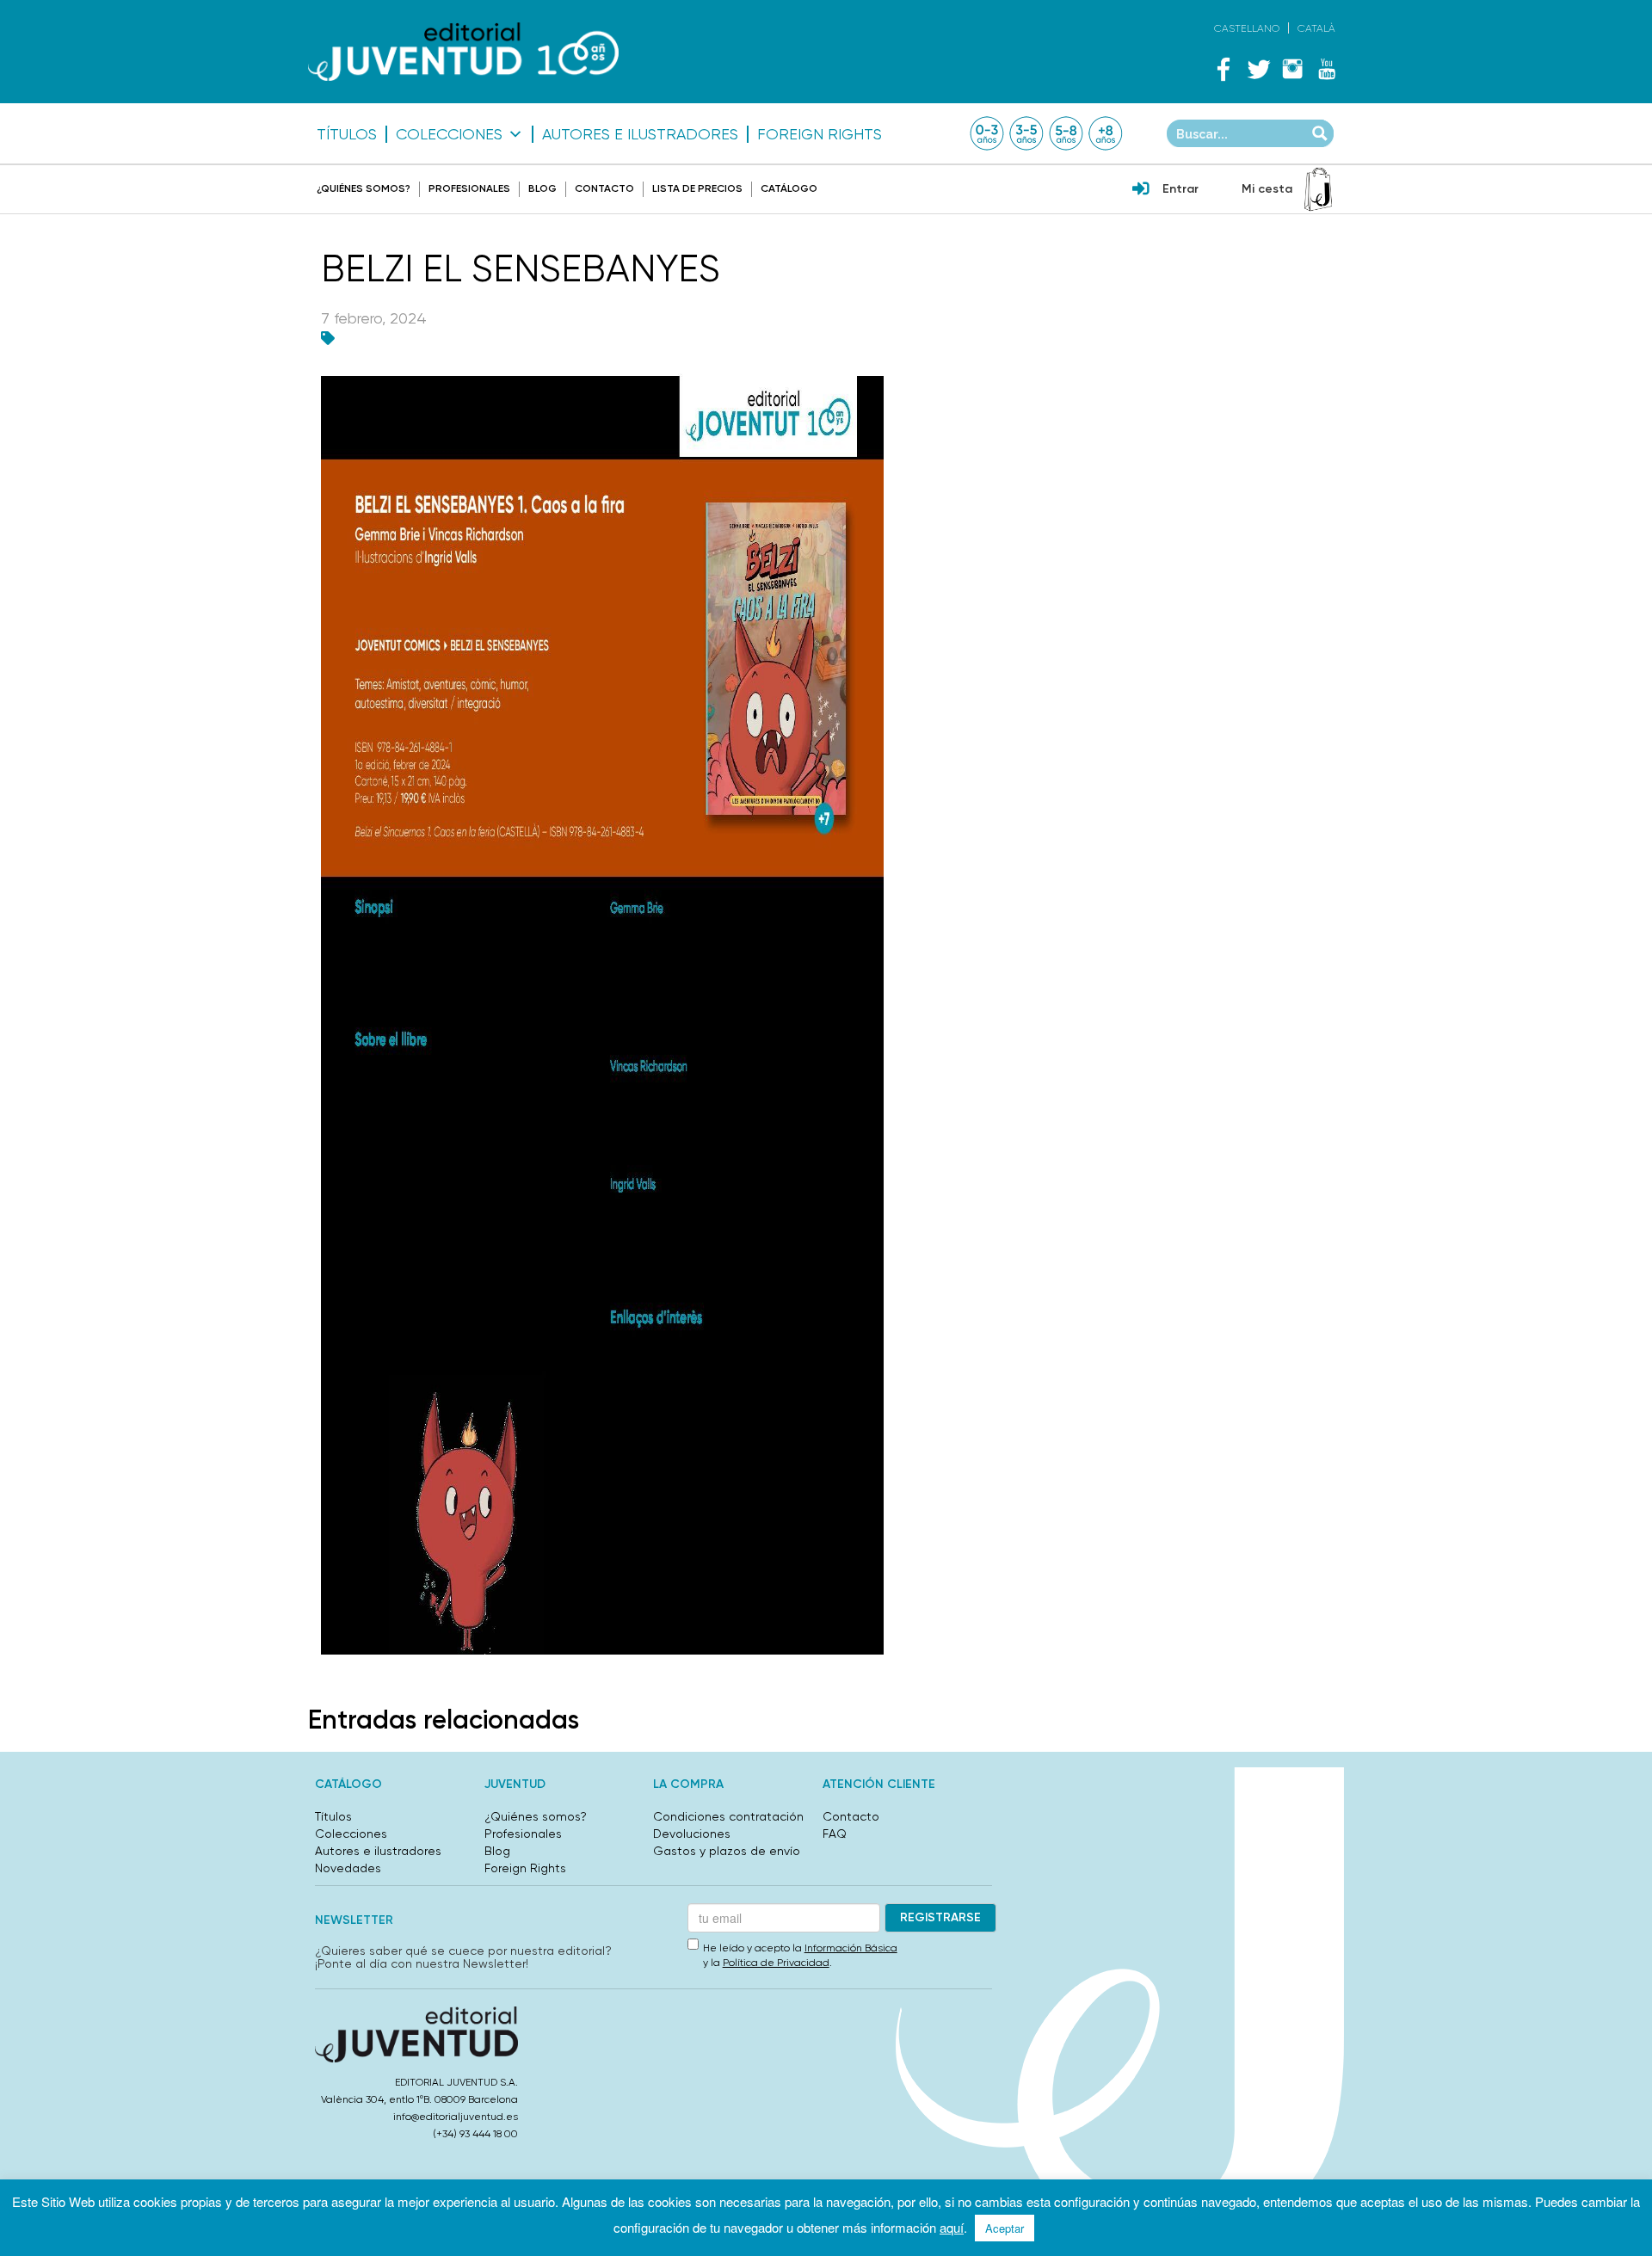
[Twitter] (1258, 69)
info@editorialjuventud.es (456, 2117)
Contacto (604, 188)
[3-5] (1026, 133)
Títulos (347, 134)
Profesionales (469, 188)
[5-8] (1066, 133)
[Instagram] (1292, 69)
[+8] (1106, 133)
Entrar (1180, 189)
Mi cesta (1267, 189)
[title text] (463, 52)
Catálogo (789, 188)
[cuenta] (1141, 190)
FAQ (835, 1834)
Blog (542, 188)
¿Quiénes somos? (364, 188)
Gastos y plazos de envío (727, 1851)
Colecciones (449, 134)
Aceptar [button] (1005, 2228)
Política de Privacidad (776, 1963)
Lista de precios (697, 188)
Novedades (348, 1868)
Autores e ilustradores (640, 134)
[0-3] (987, 133)
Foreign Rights (820, 134)
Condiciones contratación (728, 1816)
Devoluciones (692, 1834)
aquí (952, 2227)
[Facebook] (1224, 69)
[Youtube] (1327, 69)
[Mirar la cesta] (1318, 189)
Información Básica (851, 1948)
